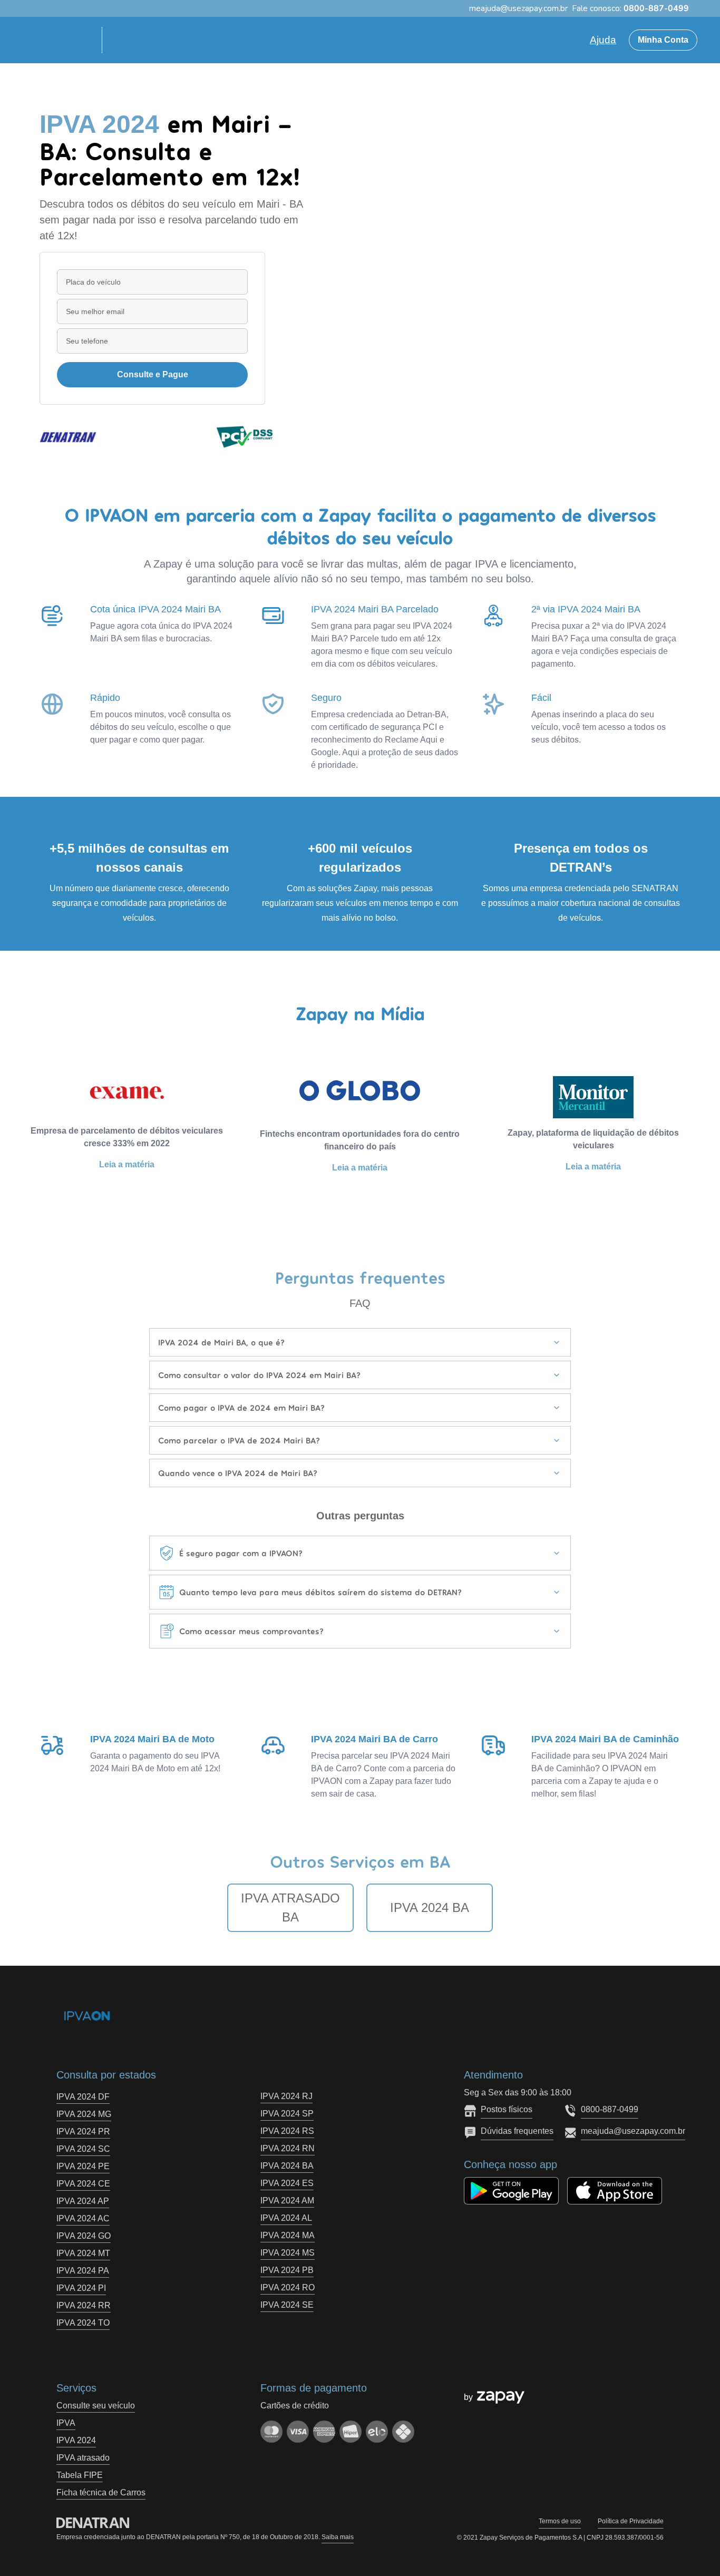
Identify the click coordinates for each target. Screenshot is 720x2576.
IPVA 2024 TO (83, 2323)
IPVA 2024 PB (287, 2270)
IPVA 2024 (76, 2440)
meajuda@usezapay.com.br (633, 2131)
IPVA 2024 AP (83, 2201)
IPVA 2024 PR (83, 2131)
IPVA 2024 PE (83, 2166)
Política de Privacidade (631, 2521)
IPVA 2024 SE (287, 2305)
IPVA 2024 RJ (286, 2096)
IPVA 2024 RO (288, 2287)
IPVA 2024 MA (288, 2235)
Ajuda (603, 40)
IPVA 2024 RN (288, 2148)
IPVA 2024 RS (287, 2131)
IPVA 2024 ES (287, 2183)
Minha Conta (663, 40)
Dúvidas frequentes (517, 2131)
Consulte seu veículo (96, 2406)
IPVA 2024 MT (83, 2253)
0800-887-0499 (610, 2109)
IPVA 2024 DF (83, 2097)
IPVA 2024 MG (84, 2114)
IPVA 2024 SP (287, 2114)
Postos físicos (507, 2109)
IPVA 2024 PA (83, 2271)
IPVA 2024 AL (286, 2218)
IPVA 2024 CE (83, 2184)
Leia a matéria (127, 1164)
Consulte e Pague (153, 374)
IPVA (66, 2423)
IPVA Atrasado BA (290, 1907)
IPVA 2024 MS (288, 2253)
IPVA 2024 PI (81, 2288)
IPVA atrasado (83, 2458)
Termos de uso (560, 2521)
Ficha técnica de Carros (101, 2492)
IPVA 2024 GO (84, 2236)
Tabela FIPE (80, 2475)
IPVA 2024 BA (430, 1907)
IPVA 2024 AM (287, 2201)
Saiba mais (338, 2537)
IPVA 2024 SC (83, 2149)
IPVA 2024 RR (84, 2305)
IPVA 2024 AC (83, 2218)
